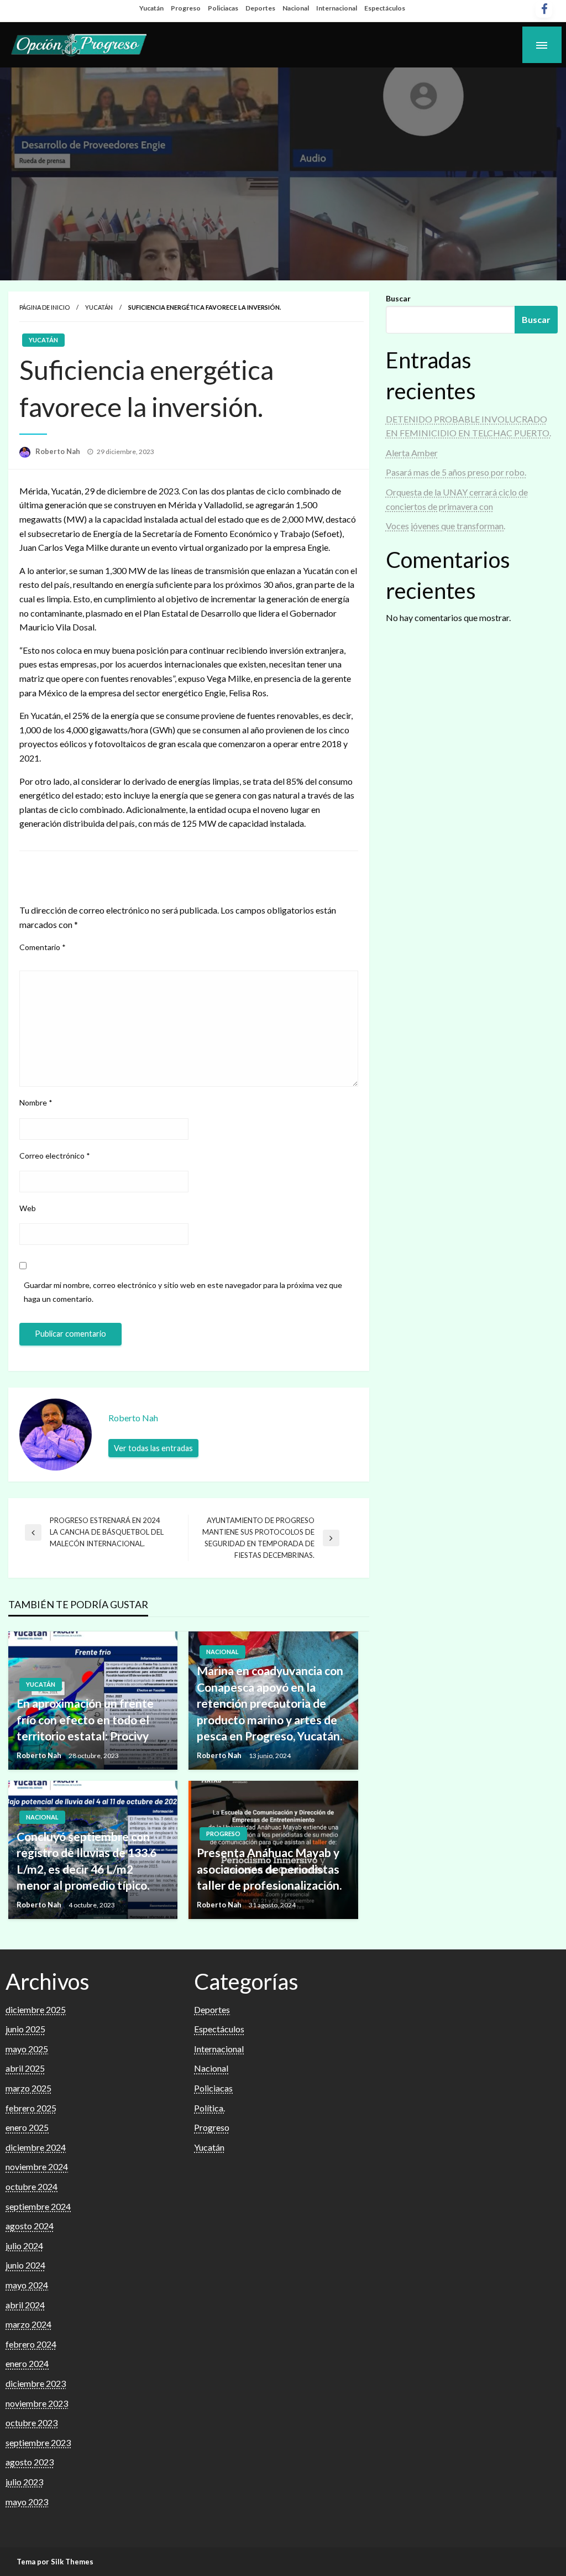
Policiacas (223, 8)
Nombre (36, 1102)
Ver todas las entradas (153, 1448)
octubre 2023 (32, 2423)
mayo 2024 (27, 2285)
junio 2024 (25, 2265)
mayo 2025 (27, 2049)
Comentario (43, 947)
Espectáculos (385, 8)
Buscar (398, 298)
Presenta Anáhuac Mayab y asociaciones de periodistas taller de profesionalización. (269, 1869)
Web (28, 1208)
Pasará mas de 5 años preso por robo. (456, 472)
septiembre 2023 (38, 2442)
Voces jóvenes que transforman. (446, 526)
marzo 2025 (28, 2088)
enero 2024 (27, 2363)
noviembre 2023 (37, 2403)
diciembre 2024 (36, 2147)
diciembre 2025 (36, 2009)
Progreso (186, 8)
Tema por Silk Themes (55, 2562)
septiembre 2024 (38, 2206)
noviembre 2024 (37, 2166)
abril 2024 (25, 2305)
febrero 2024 (31, 2344)
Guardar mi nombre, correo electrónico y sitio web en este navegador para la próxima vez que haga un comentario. (183, 1292)
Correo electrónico (55, 1156)
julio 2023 (24, 2482)
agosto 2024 (30, 2226)
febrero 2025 (31, 2108)
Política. (209, 2108)
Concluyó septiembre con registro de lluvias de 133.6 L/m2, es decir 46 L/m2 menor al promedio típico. (87, 1861)
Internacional (337, 8)
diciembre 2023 (36, 2383)
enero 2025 (27, 2127)
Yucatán (151, 8)
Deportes (260, 8)
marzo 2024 (28, 2324)
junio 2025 (25, 2029)
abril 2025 (25, 2068)
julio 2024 (24, 2246)
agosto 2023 (30, 2462)
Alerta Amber (412, 453)
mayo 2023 (27, 2502)
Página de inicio (44, 307)
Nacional (296, 8)
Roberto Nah (59, 451)
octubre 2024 (32, 2186)
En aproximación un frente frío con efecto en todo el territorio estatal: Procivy (85, 1719)
